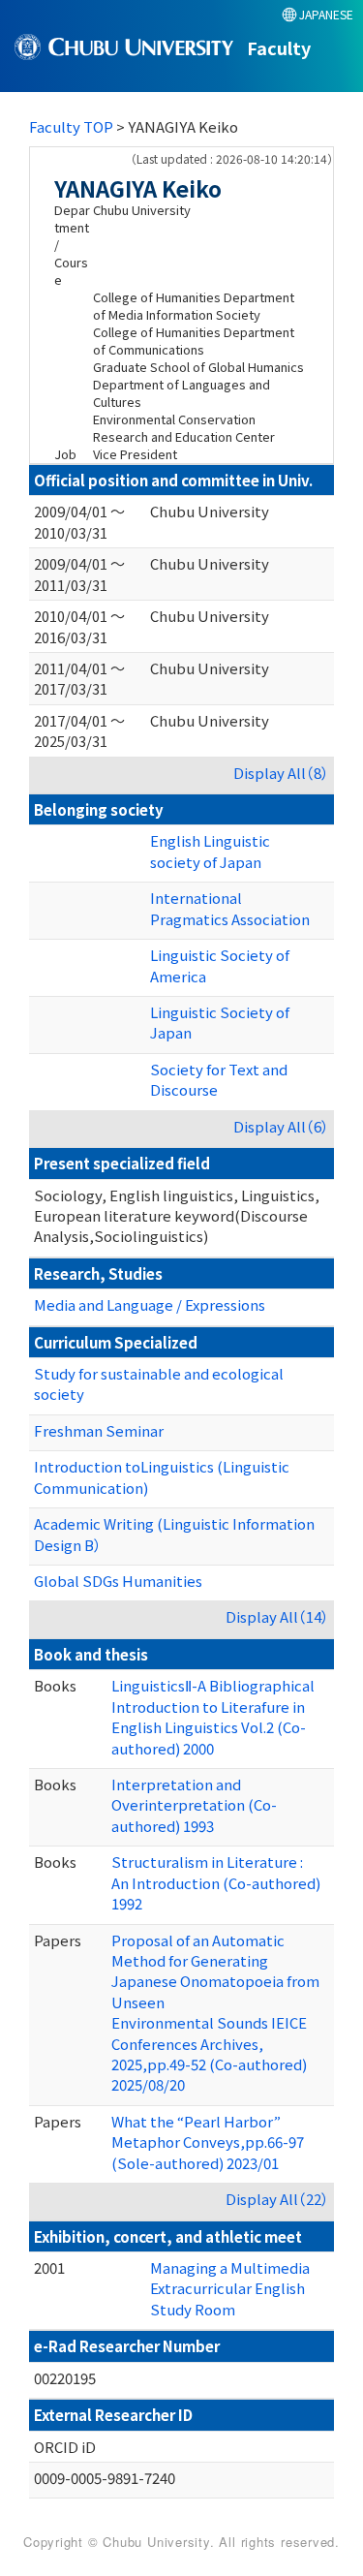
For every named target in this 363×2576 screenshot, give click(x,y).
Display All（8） (281, 773)
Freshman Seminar (99, 1430)
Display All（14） (277, 1616)
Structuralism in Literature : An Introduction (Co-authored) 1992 (216, 1882)
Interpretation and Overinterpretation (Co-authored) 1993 (194, 1805)
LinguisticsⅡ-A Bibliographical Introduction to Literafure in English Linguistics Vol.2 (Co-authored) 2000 (213, 1716)
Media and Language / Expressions (150, 1304)
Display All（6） (281, 1126)
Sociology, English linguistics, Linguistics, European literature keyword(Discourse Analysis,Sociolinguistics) (177, 1216)
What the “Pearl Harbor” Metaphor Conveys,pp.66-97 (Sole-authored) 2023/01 (208, 2142)
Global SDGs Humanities (118, 1581)
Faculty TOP (71, 126)
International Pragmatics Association (230, 908)
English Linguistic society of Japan (210, 851)
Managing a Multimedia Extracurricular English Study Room (230, 2288)
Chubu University (210, 511)
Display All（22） (277, 2199)
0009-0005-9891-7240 (105, 2478)
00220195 (65, 2378)
